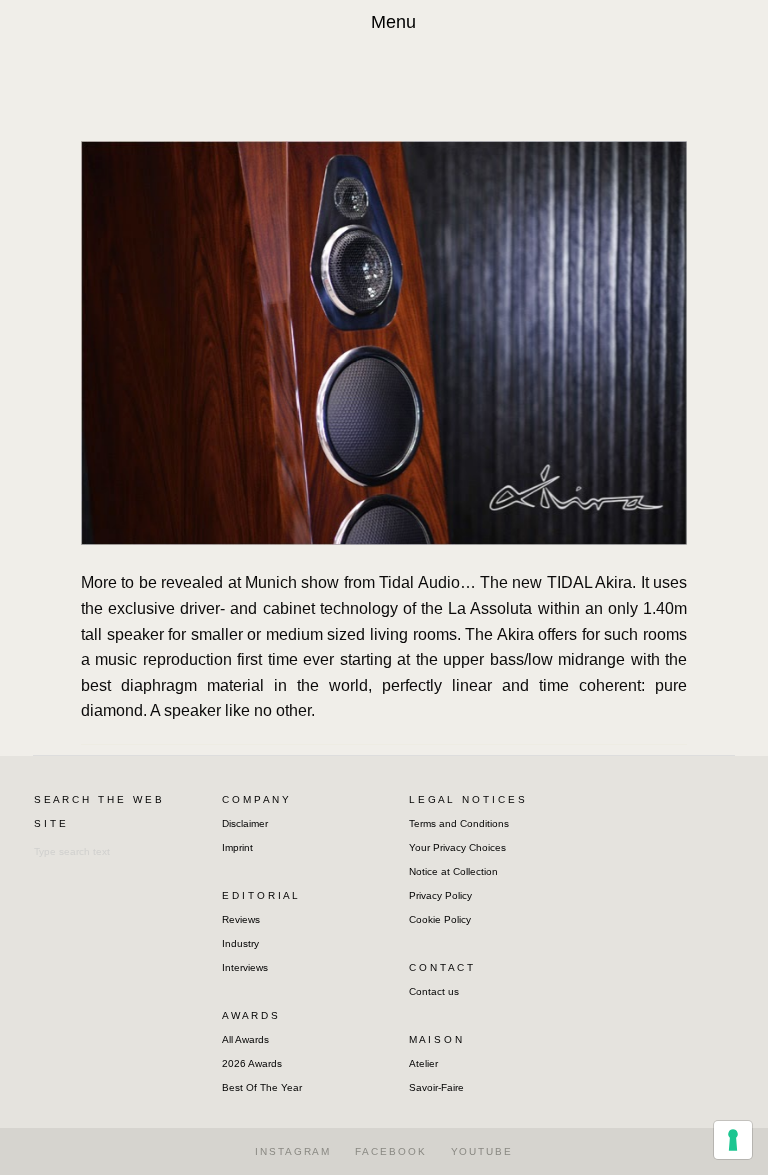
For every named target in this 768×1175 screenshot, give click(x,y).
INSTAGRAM (293, 1151)
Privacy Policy (440, 895)
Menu (393, 22)
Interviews (245, 967)
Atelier (423, 1063)
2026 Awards (252, 1063)
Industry (240, 943)
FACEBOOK (390, 1151)
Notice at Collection (453, 871)
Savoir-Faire (436, 1087)
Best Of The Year (262, 1087)
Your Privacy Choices (457, 847)
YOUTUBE (482, 1151)
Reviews (241, 919)
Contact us (434, 991)
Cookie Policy (440, 919)
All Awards (245, 1039)
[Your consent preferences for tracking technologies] (733, 1140)
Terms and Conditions (459, 823)
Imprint (237, 847)
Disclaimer (245, 823)
